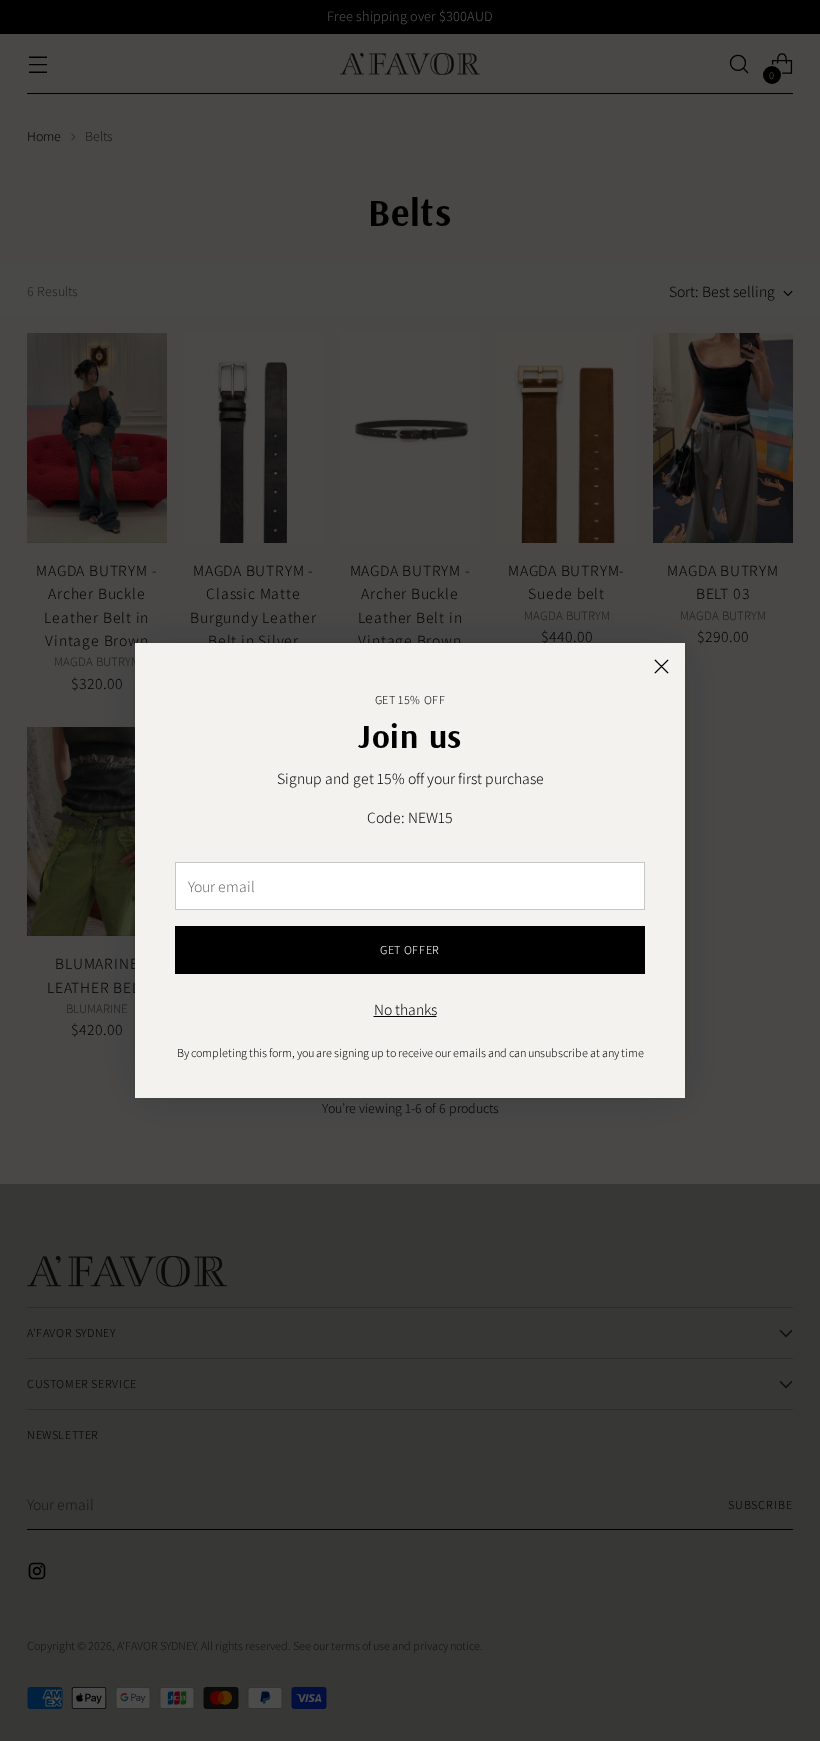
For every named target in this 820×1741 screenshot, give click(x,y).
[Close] (661, 666)
